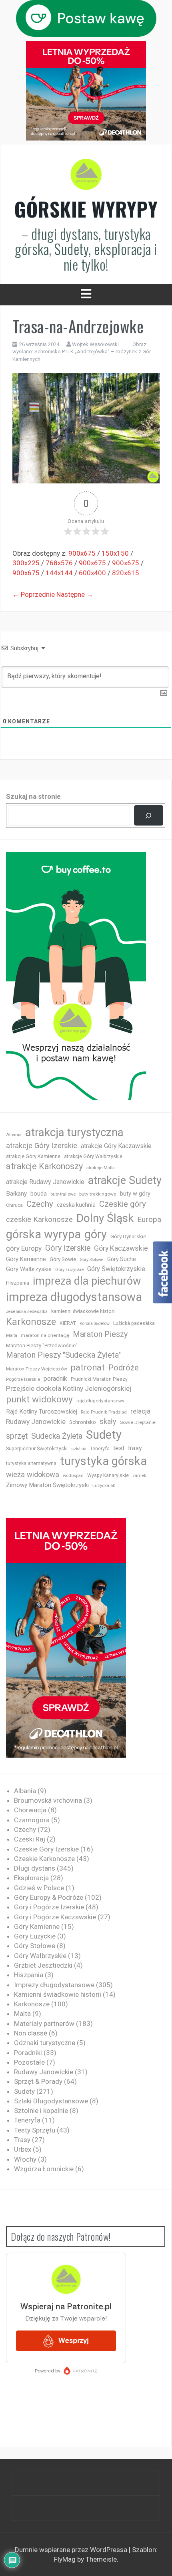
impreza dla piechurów (87, 1281)
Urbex (23, 2149)
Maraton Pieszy (100, 1334)
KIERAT (68, 1323)
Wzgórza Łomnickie (44, 2169)
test (119, 1448)
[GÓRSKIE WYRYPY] (86, 177)
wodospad (73, 1476)
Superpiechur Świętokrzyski (37, 1448)
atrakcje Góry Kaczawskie (116, 1146)
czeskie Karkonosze (39, 1220)
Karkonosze (31, 1322)
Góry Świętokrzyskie (116, 1269)
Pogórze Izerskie (23, 1379)
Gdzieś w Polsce (39, 1888)
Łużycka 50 (104, 1486)
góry (96, 1234)
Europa (149, 1219)
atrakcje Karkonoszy (44, 1166)
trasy (135, 1448)
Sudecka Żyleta (57, 1436)
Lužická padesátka (134, 1323)
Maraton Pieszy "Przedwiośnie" (42, 1345)
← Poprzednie (34, 594)
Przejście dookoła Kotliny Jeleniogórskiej (69, 1388)
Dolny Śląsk (105, 1218)
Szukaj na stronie (33, 796)
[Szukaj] (149, 815)
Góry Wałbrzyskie (29, 1269)
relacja (140, 1411)
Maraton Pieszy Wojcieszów (37, 1369)
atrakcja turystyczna (74, 1132)
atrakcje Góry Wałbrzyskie (93, 1156)
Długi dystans (35, 1868)
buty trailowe (63, 1194)
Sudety (104, 1435)
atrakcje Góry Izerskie (42, 1146)
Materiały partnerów (44, 2024)
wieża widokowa (33, 1474)
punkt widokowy (39, 1399)
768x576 (59, 563)
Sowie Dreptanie (138, 1422)
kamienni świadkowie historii (83, 1311)
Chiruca (14, 1205)
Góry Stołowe (92, 1260)
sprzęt (17, 1436)
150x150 (115, 553)
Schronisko (83, 1422)
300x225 (26, 563)
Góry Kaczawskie (121, 1248)
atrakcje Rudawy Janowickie (45, 1182)
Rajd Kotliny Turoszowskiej (42, 1412)
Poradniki (28, 2053)
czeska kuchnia (76, 1205)
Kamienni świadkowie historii (58, 1994)
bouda (39, 1194)
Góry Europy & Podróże (49, 1897)
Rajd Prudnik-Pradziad (104, 1412)
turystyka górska (103, 1461)
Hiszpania (18, 1283)
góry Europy (24, 1248)
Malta (12, 1336)
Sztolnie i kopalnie (41, 2111)
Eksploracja (31, 1878)
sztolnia (79, 1449)
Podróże (123, 1368)
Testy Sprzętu (35, 2130)
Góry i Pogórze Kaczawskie (55, 1917)
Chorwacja (30, 1810)
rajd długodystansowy (100, 1401)
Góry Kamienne (26, 1259)
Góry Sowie (63, 1259)
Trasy (22, 2140)
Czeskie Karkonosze (44, 1859)
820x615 (126, 573)
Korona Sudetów (95, 1324)
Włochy (25, 2159)
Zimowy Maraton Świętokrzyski (47, 1485)
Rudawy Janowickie (36, 1422)
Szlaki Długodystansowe (51, 2101)
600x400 (92, 573)
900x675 (82, 553)
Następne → (75, 594)
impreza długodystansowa (74, 1297)
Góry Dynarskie (128, 1236)
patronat (88, 1367)
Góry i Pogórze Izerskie (49, 1907)
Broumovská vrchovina (48, 1800)
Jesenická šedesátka (27, 1312)
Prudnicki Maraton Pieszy (99, 1379)
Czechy (40, 1204)
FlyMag (65, 2559)
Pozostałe (29, 2062)
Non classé (31, 2033)
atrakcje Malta (101, 1168)
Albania (14, 1135)
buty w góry (135, 1194)
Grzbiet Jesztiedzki (43, 1965)
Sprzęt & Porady (38, 2081)
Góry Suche (122, 1259)
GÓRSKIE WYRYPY (86, 209)
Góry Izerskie (68, 1248)
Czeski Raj (30, 1839)
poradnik (55, 1379)
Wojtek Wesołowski (95, 344)
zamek (139, 1476)
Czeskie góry (123, 1204)
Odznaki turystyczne (45, 2043)
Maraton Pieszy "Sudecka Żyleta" (63, 1355)
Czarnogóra (32, 1820)
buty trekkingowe (98, 1194)
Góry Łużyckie (69, 1270)
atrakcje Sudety (125, 1180)
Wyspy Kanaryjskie (108, 1475)
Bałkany (16, 1194)
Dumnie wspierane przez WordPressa (72, 2550)
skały (108, 1421)
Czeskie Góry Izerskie (46, 1849)
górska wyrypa (43, 1234)
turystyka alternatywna (31, 1463)
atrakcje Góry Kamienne (33, 1156)
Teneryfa (100, 1449)
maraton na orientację (45, 1335)
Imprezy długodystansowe (54, 1985)
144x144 (59, 573)
